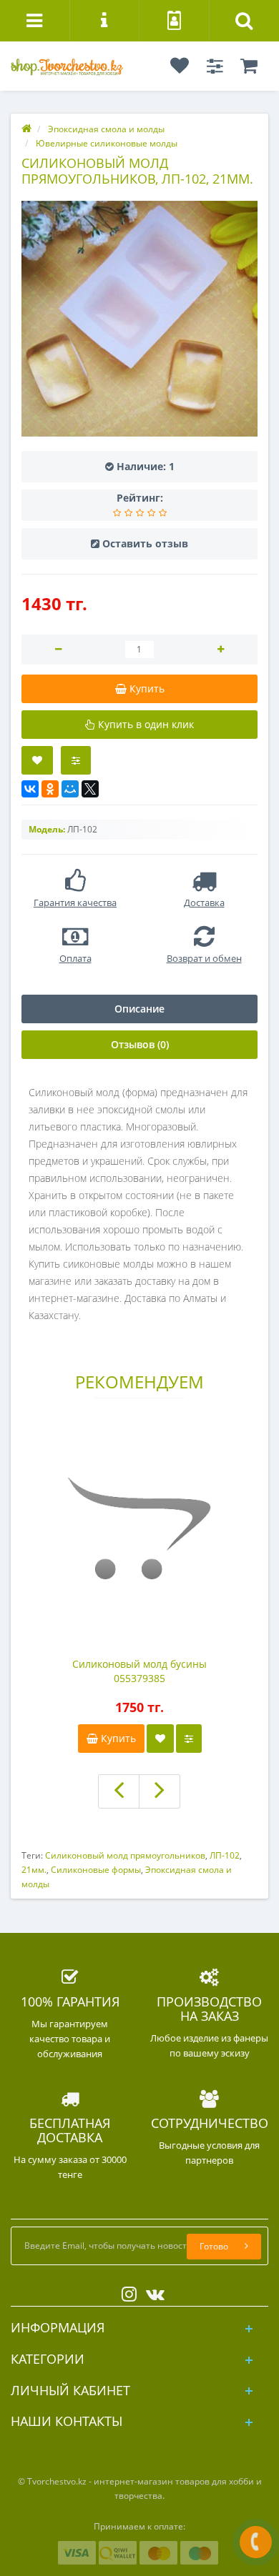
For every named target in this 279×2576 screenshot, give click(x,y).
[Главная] (26, 129)
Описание (139, 1009)
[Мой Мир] (70, 789)
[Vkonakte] (152, 2291)
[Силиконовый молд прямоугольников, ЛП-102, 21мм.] (139, 319)
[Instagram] (126, 2291)
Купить (117, 1738)
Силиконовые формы (96, 1870)
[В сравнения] (189, 1739)
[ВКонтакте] (30, 789)
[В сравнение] (76, 760)
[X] (90, 789)
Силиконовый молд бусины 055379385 (139, 1671)
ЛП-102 (225, 1855)
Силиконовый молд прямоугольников (125, 1855)
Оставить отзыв (145, 543)
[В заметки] (160, 1739)
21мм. (34, 1870)
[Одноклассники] (50, 789)
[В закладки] (37, 760)
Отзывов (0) (140, 1044)
